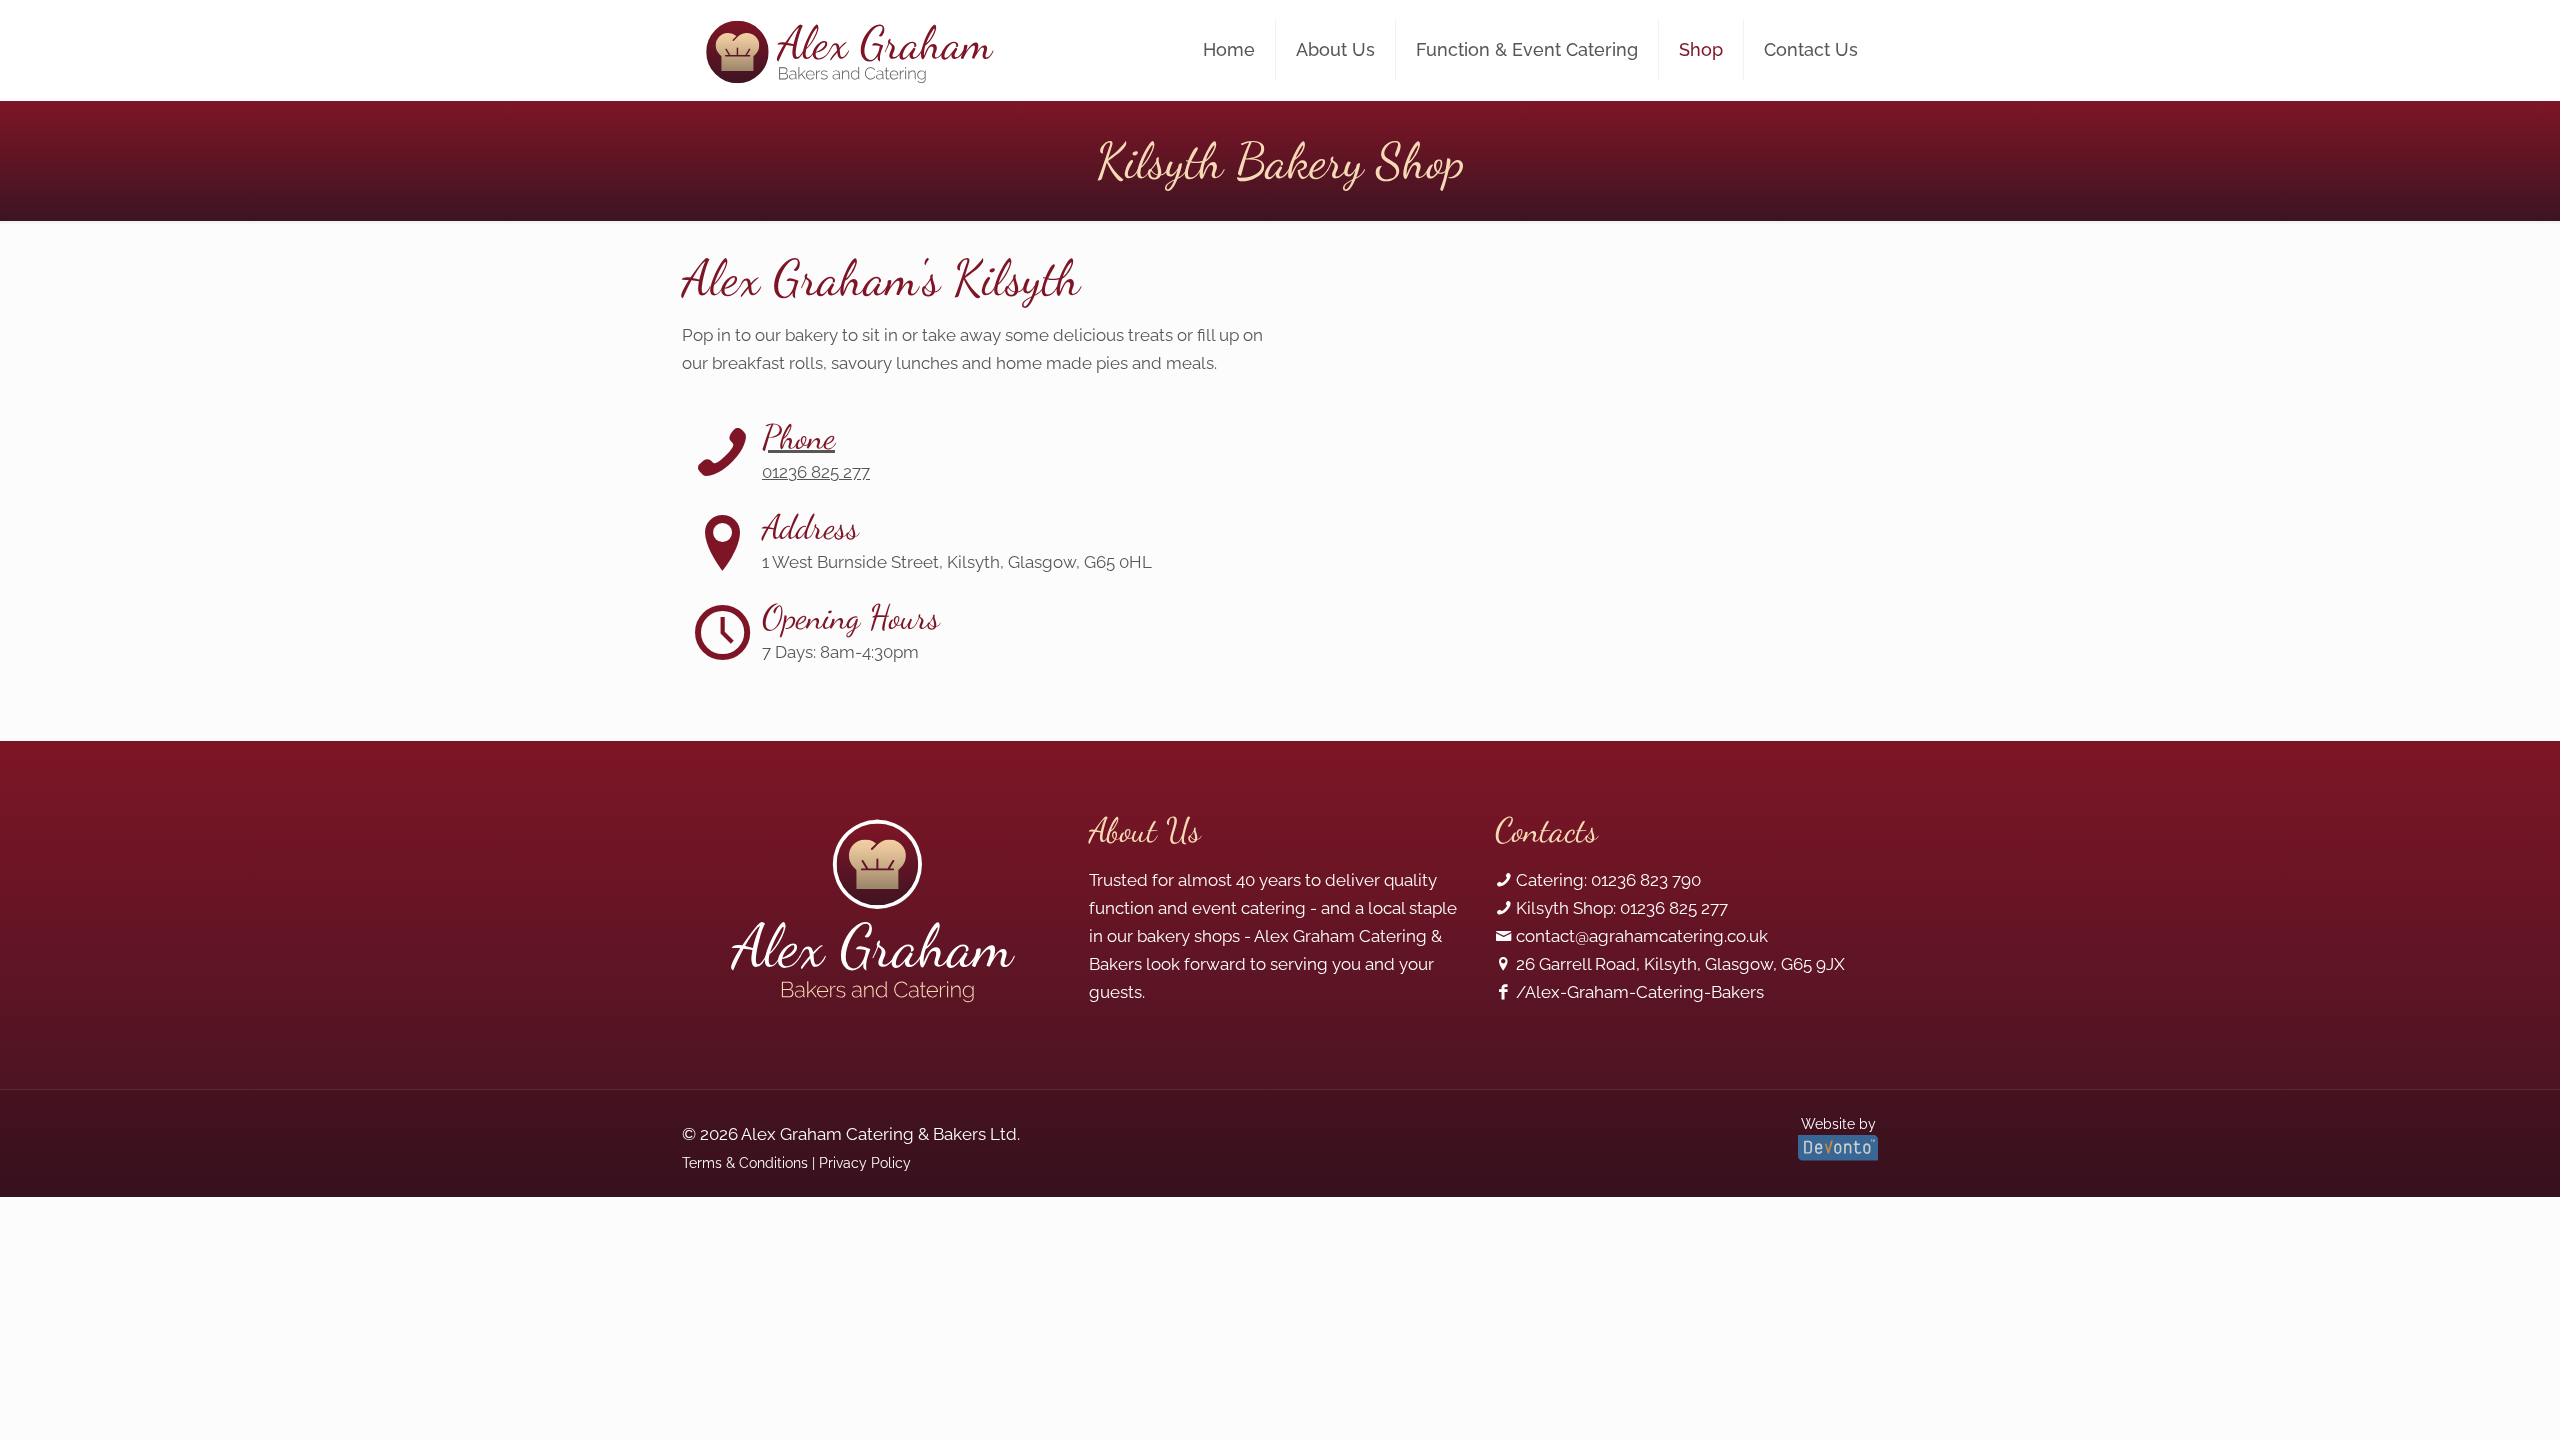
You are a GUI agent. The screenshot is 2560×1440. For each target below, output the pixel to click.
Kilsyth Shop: (1566, 908)
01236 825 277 (1674, 908)
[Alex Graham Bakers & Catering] (848, 50)
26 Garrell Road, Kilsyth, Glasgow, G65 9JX (1680, 964)
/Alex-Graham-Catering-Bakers (1640, 992)
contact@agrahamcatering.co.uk (1642, 936)
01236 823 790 (1646, 880)
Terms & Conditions (745, 1163)
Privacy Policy (865, 1163)
